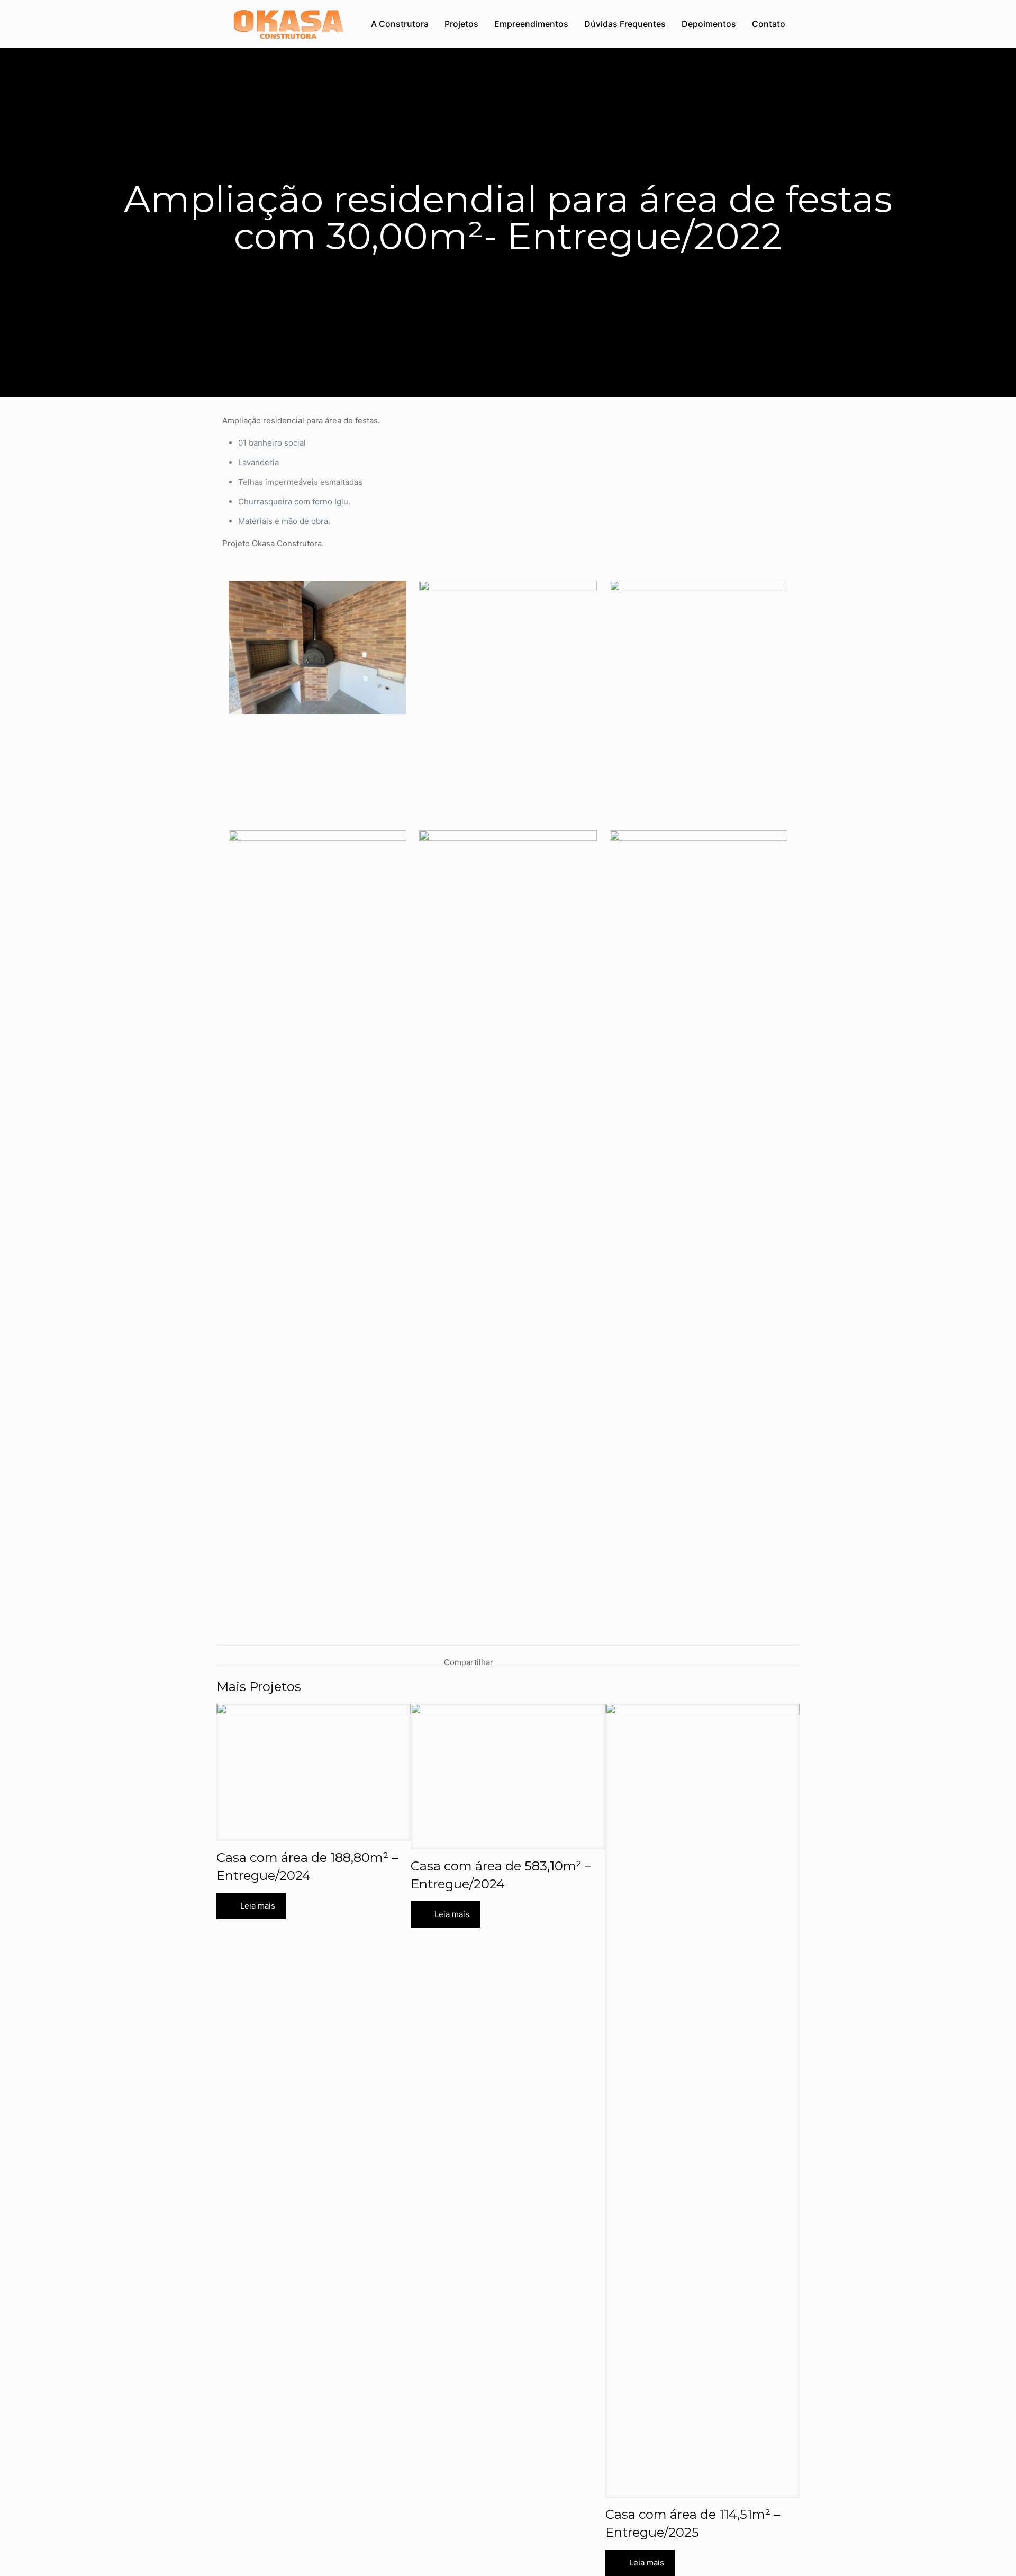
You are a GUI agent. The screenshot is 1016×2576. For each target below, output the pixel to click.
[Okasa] (288, 24)
